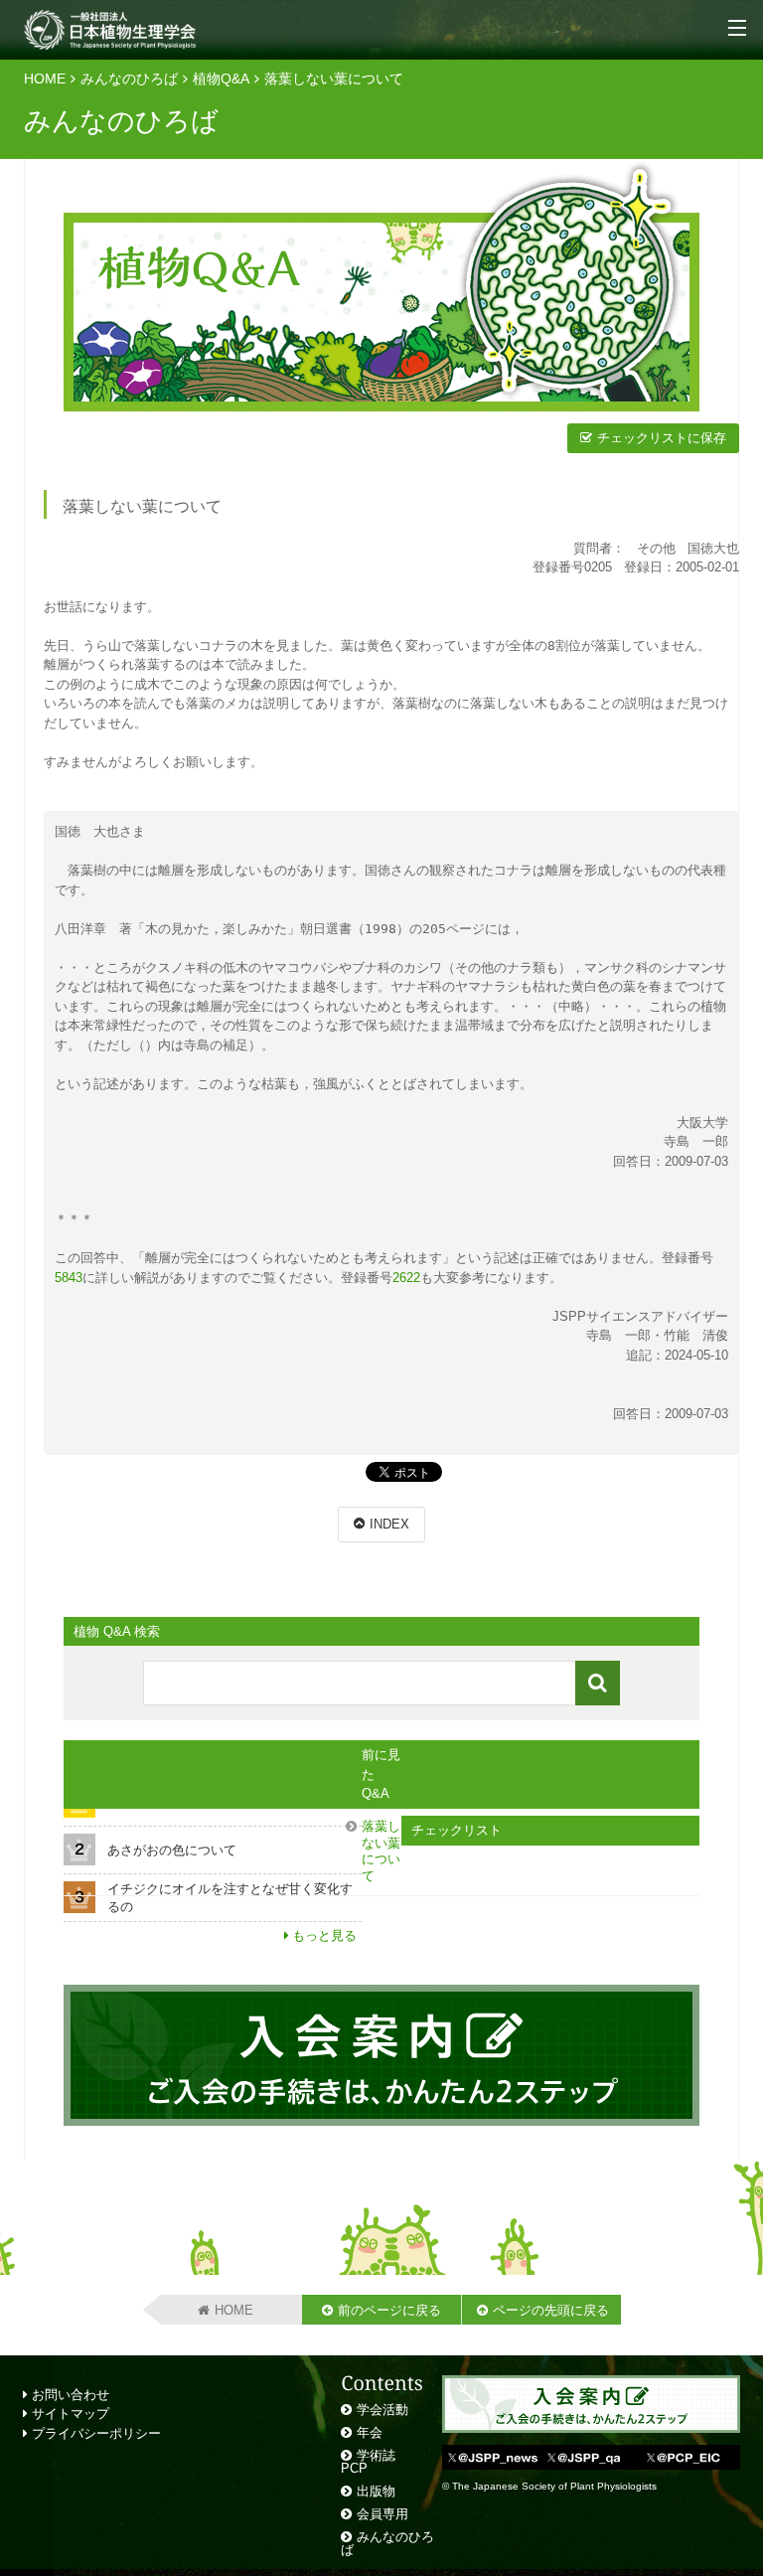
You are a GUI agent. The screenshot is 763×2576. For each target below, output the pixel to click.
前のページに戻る (389, 2310)
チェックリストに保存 (662, 438)
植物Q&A (221, 79)
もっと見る (324, 1935)
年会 (370, 2432)
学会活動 (382, 2410)
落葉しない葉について (381, 1851)
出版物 (376, 2491)
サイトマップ (69, 2414)
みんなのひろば (129, 79)
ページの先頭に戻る (551, 2310)
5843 (69, 1278)
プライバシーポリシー (94, 2433)
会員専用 (382, 2514)
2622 (406, 1278)
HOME (45, 79)
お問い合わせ (69, 2395)
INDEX (389, 1524)
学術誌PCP (368, 2462)
